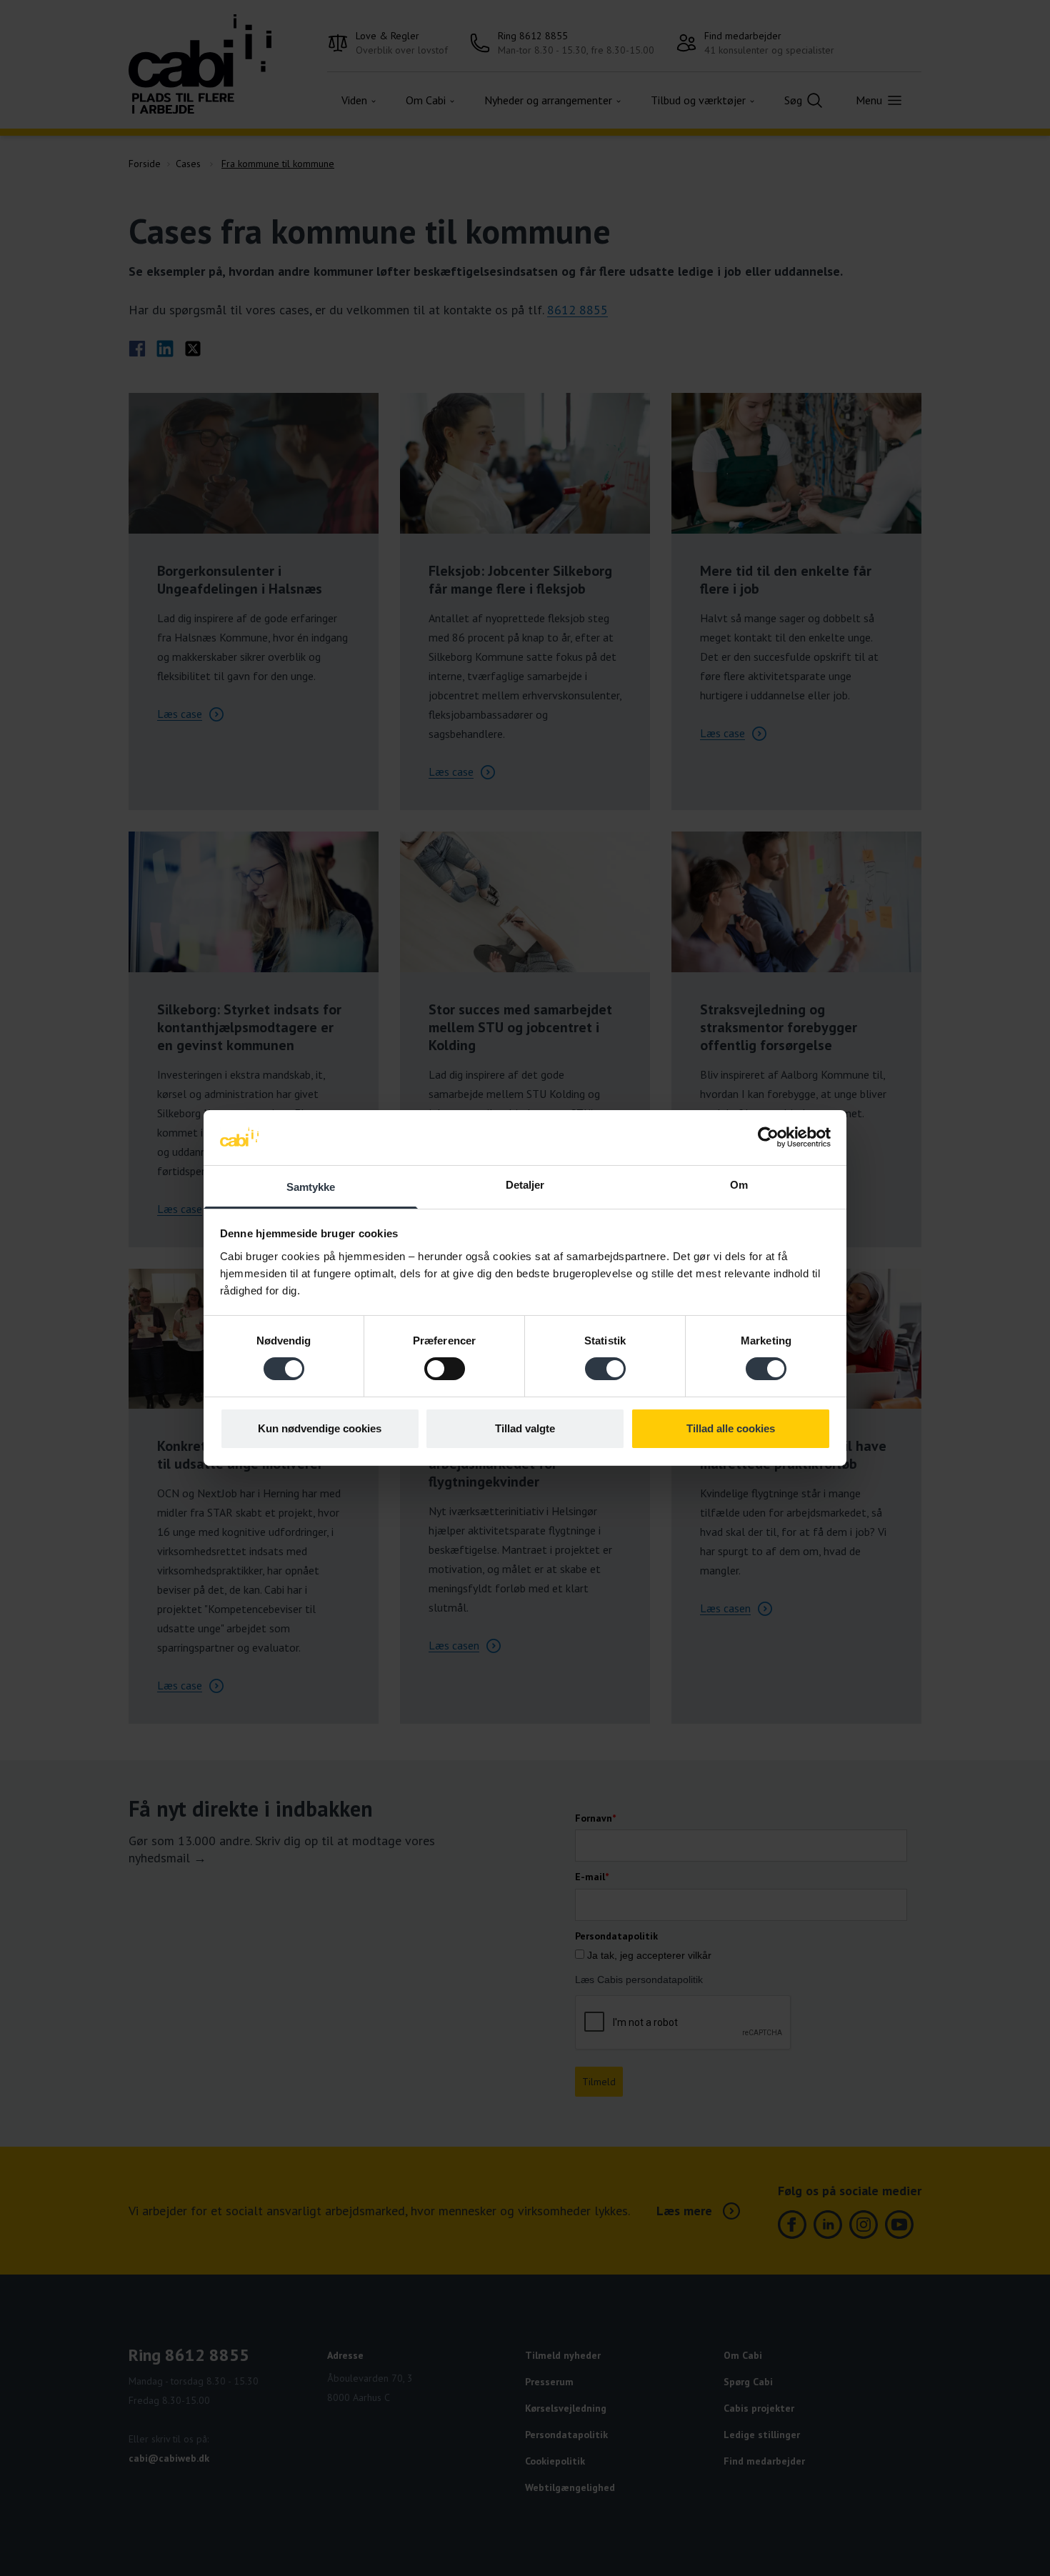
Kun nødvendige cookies (320, 1428)
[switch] (445, 1369)
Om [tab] (739, 1185)
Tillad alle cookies (731, 1428)
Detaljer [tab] (525, 1185)
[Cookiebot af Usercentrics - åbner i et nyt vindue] (768, 1137)
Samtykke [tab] (311, 1187)
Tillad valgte (525, 1428)
